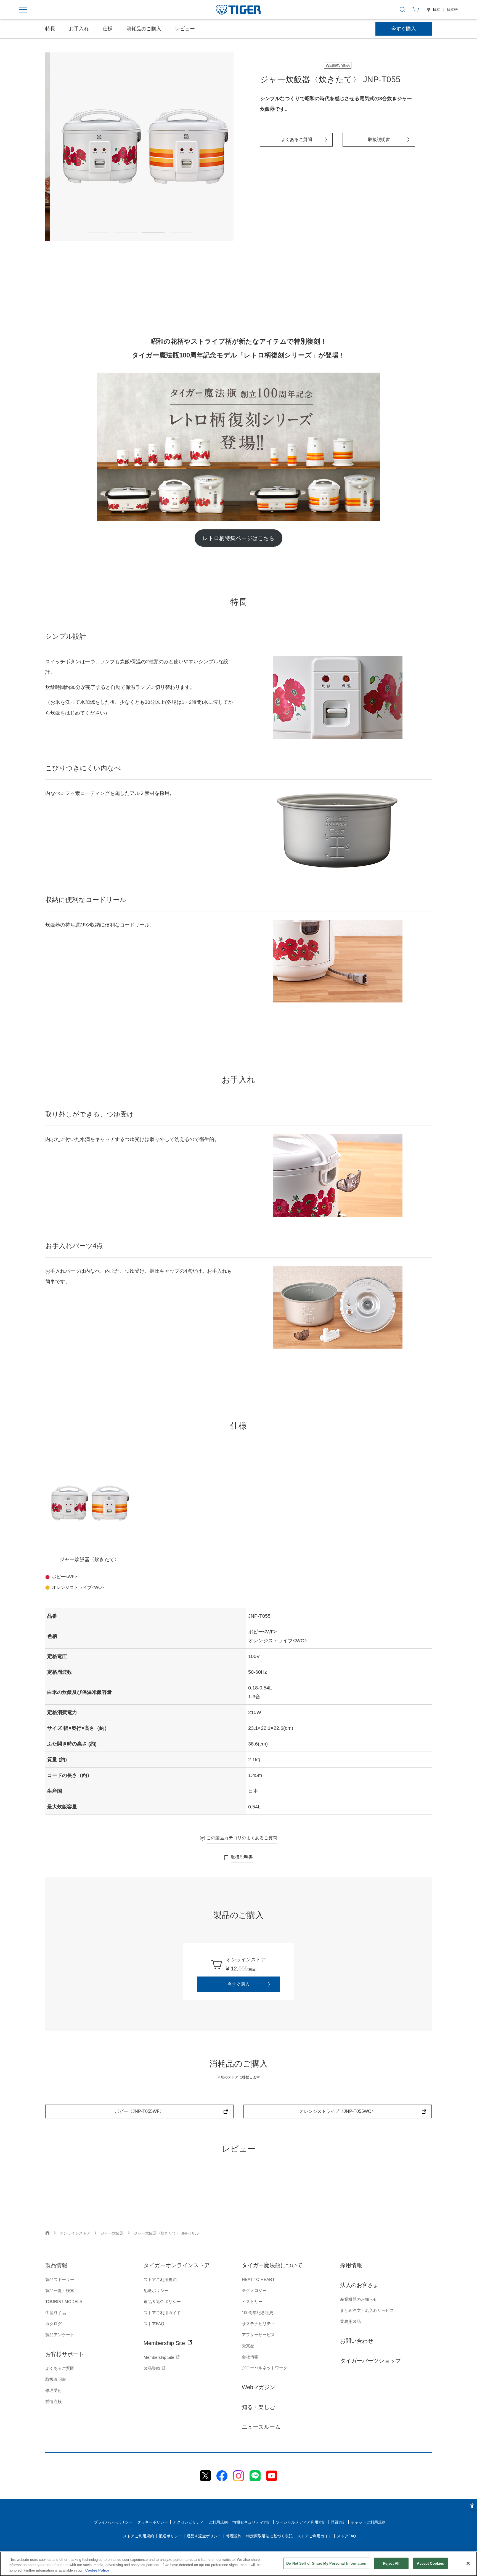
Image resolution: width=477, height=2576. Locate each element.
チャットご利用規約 (368, 2522)
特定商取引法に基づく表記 (269, 2536)
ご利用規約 (218, 2522)
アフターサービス (258, 2335)
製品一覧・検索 (60, 2290)
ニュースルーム (261, 2427)
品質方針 (338, 2522)
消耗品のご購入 (144, 29)
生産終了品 (56, 2313)
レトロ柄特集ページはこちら (239, 538)
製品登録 (152, 2368)
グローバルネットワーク (265, 2368)
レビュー (185, 29)
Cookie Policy (97, 2570)
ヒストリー (252, 2302)
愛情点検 (54, 2401)
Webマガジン (259, 2387)
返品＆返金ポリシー (162, 2302)
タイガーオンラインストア (177, 2265)
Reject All (391, 2563)
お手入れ (79, 29)
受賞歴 (248, 2346)
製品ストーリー (60, 2279)
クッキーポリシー (153, 2522)
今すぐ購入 (404, 29)
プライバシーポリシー (113, 2522)
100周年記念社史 (258, 2313)
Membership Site (165, 2343)
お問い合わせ (357, 2341)
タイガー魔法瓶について (272, 2265)
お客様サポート (65, 2354)
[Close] (468, 2563)
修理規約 (234, 2536)
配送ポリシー (156, 2290)
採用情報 (351, 2265)
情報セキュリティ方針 (252, 2522)
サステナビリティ (258, 2324)
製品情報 (56, 2265)
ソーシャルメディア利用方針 (301, 2522)
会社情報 (250, 2357)
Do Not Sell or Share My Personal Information (326, 2563)
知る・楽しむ (258, 2407)
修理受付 (54, 2390)
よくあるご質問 (296, 140)
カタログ (54, 2324)
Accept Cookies (430, 2563)
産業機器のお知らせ (359, 2299)
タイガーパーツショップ (370, 2361)
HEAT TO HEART (258, 2279)
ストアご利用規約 (160, 2279)
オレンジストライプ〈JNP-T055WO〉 (338, 2111)
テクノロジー (254, 2290)
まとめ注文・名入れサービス (367, 2310)
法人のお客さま (359, 2285)
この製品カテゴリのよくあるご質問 (242, 1838)
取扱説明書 (379, 140)
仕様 (108, 29)
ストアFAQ (154, 2324)
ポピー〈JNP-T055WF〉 (139, 2111)
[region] (239, 2564)
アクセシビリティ (188, 2522)
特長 (50, 29)
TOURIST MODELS (64, 2302)
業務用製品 (350, 2321)
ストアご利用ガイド (162, 2313)
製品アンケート (60, 2335)
